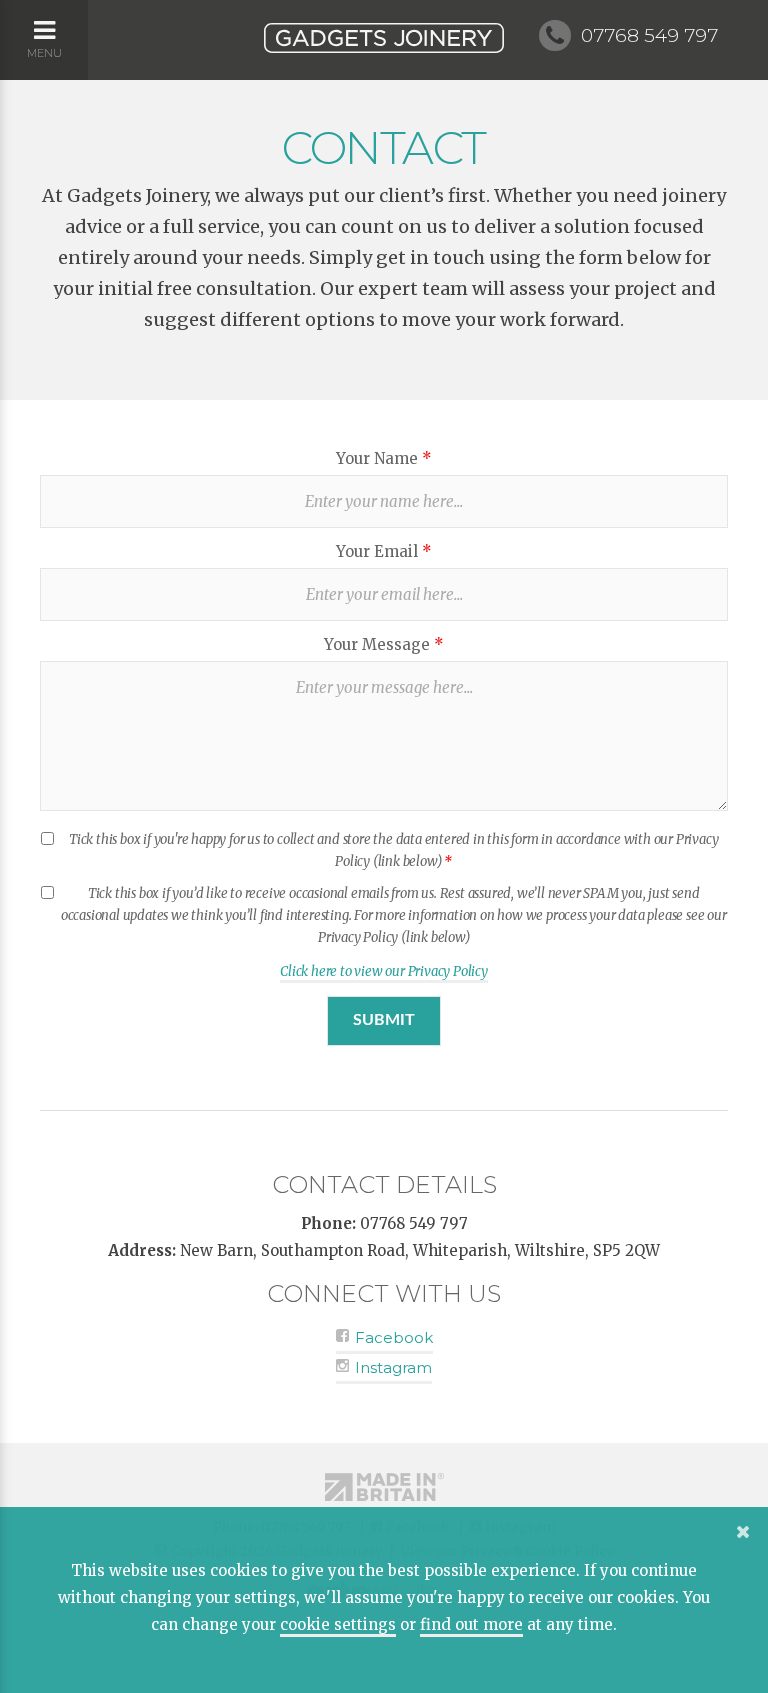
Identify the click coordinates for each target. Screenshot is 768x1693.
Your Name (384, 458)
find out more (471, 1624)
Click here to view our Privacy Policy (384, 971)
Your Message (384, 644)
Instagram (391, 1367)
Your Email (384, 551)
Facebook (392, 1337)
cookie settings (338, 1624)
